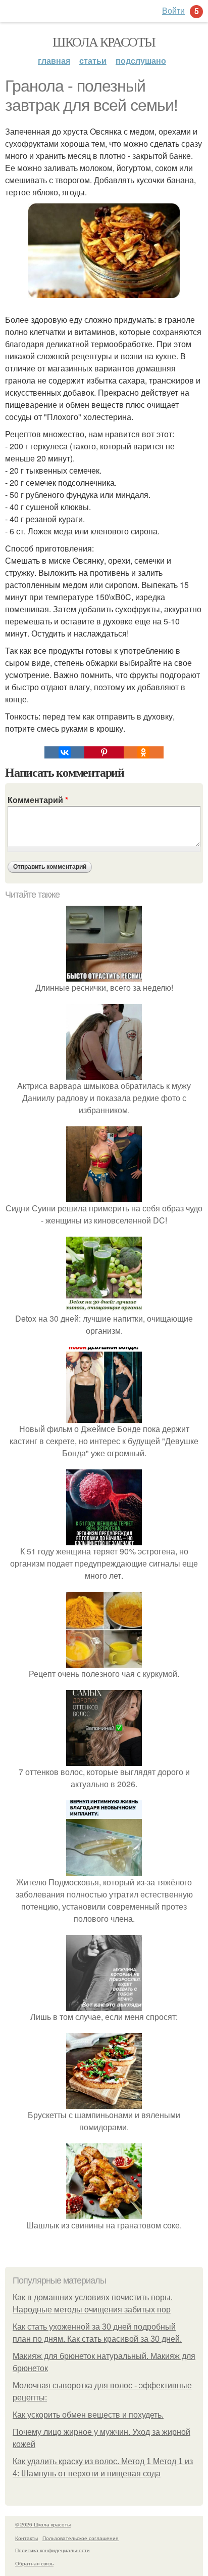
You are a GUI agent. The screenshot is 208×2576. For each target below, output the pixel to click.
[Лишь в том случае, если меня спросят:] (104, 2004)
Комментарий (38, 800)
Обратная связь (34, 2563)
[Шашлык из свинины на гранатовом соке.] (104, 2213)
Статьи (93, 60)
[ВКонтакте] (64, 752)
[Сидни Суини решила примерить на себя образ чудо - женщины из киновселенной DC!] (104, 1196)
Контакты (27, 2538)
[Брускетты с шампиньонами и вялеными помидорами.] (104, 2103)
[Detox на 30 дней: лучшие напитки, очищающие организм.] (104, 1306)
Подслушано (141, 60)
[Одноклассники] (143, 752)
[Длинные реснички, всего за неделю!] (104, 975)
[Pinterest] (104, 752)
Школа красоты (104, 41)
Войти (173, 10)
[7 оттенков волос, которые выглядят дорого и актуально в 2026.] (104, 1760)
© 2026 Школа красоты (43, 2524)
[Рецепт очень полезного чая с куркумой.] (104, 1661)
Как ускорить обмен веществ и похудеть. (88, 2415)
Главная (54, 60)
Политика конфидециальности (53, 2550)
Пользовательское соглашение (81, 2538)
